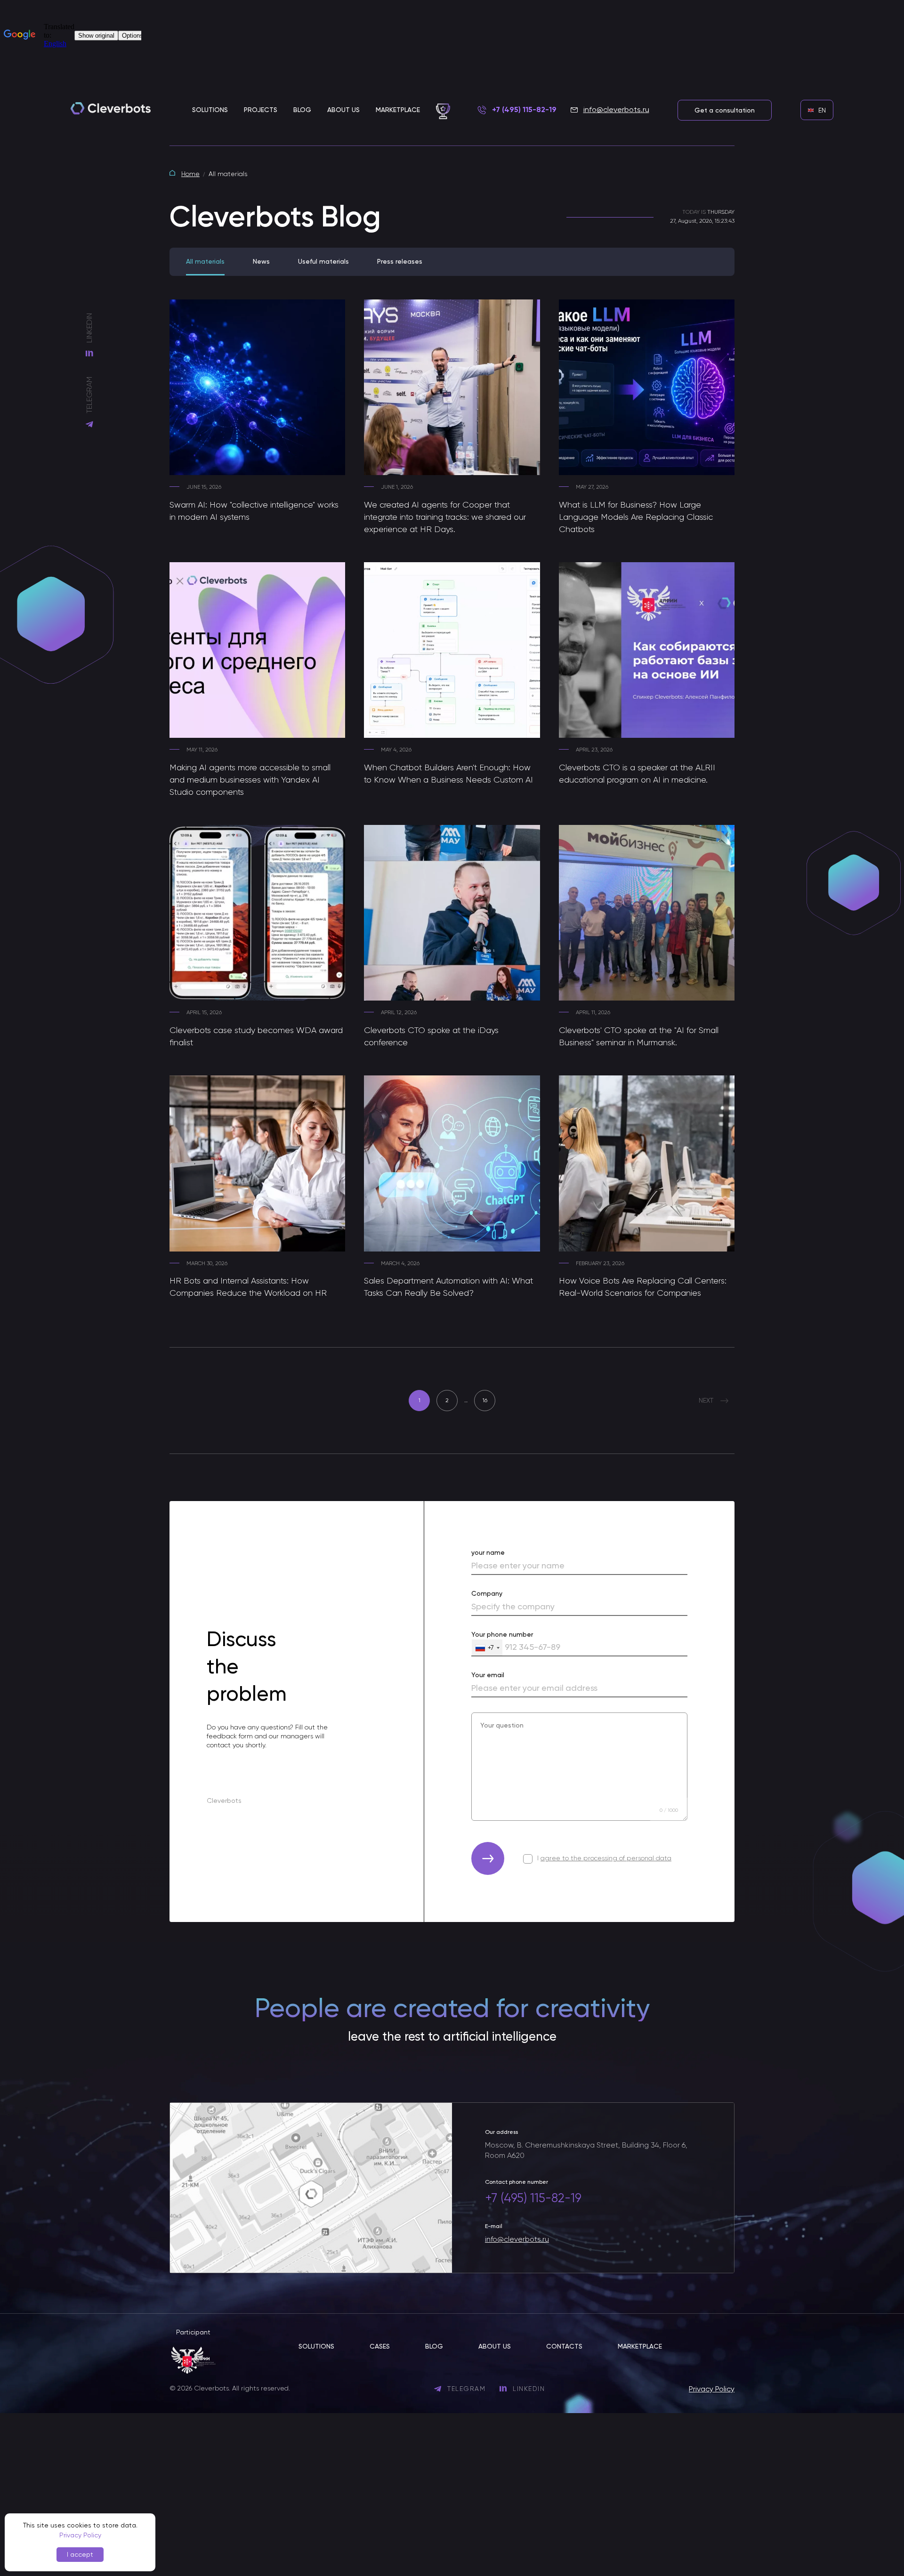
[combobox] (487, 1648)
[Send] (488, 1858)
